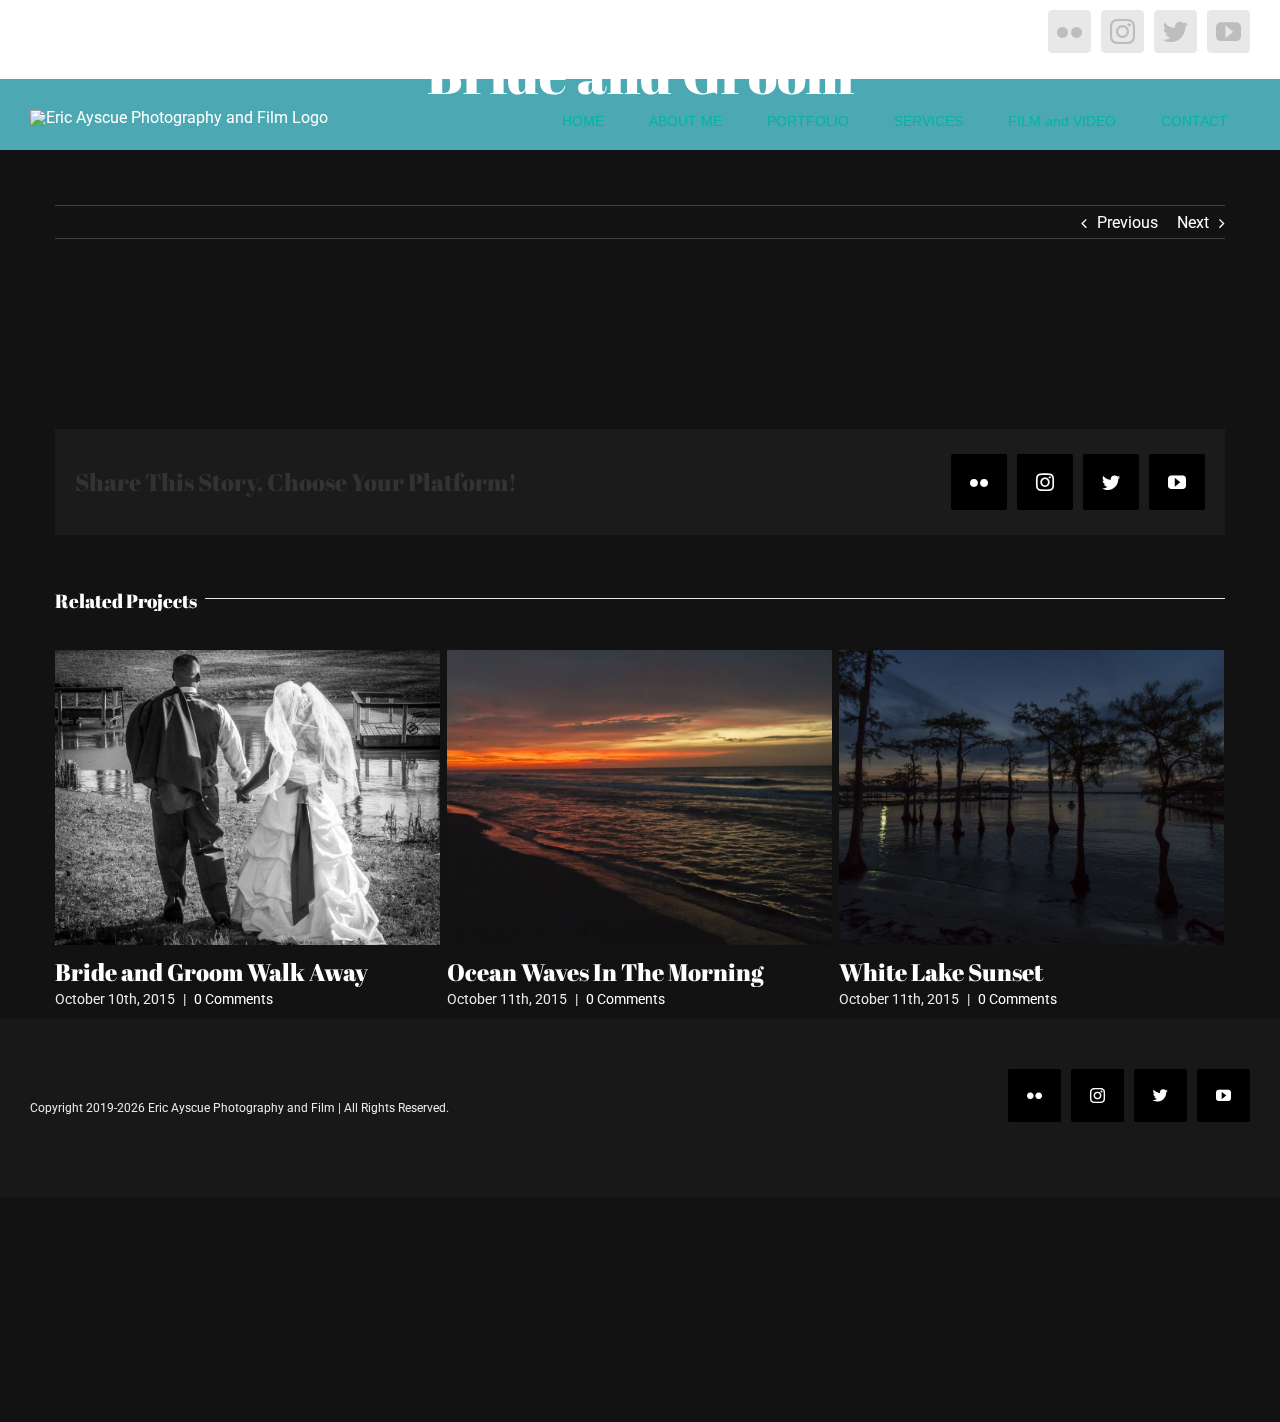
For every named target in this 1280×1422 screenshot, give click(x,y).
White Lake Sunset (941, 972)
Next (1193, 222)
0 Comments (233, 999)
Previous (1127, 222)
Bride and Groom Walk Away (211, 972)
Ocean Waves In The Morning (605, 972)
